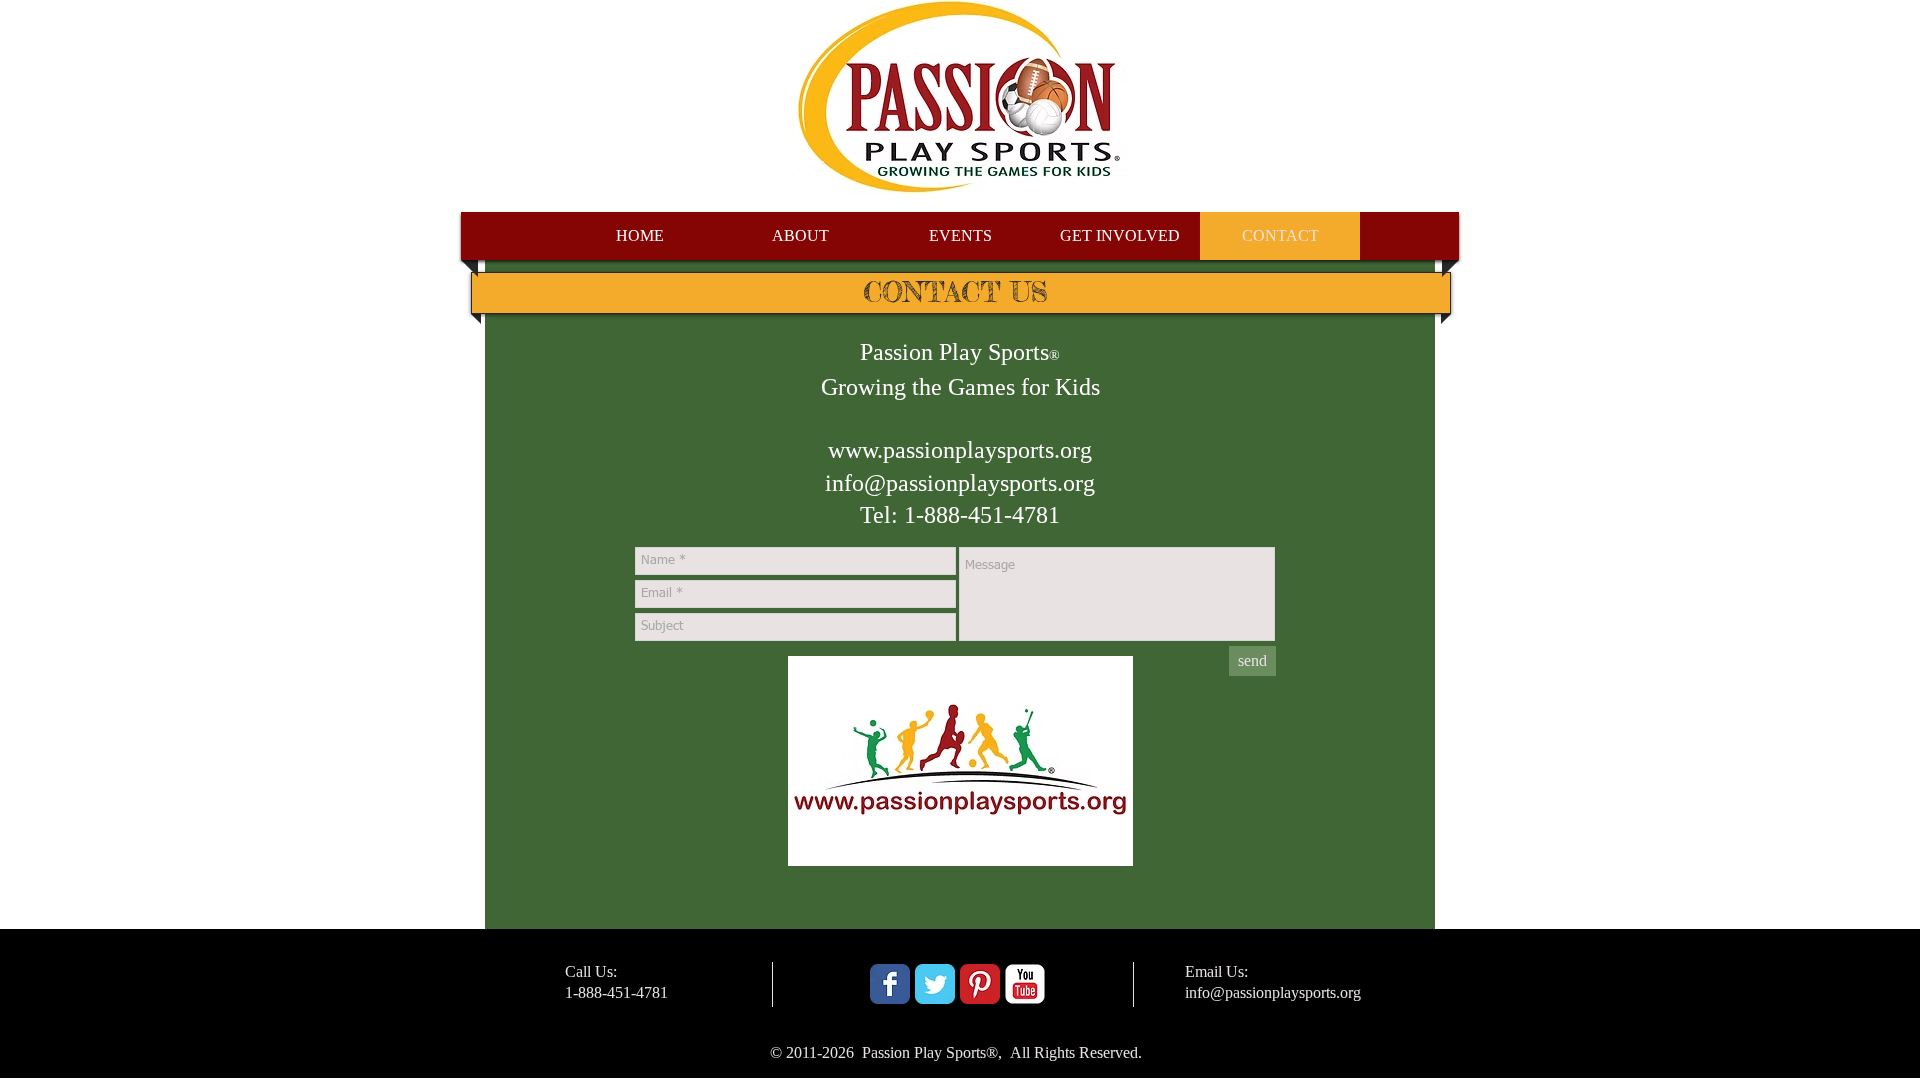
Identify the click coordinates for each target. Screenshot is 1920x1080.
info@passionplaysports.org (960, 483)
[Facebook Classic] (890, 984)
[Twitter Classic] (935, 984)
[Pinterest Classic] (980, 984)
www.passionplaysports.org (960, 450)
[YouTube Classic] (1025, 984)
